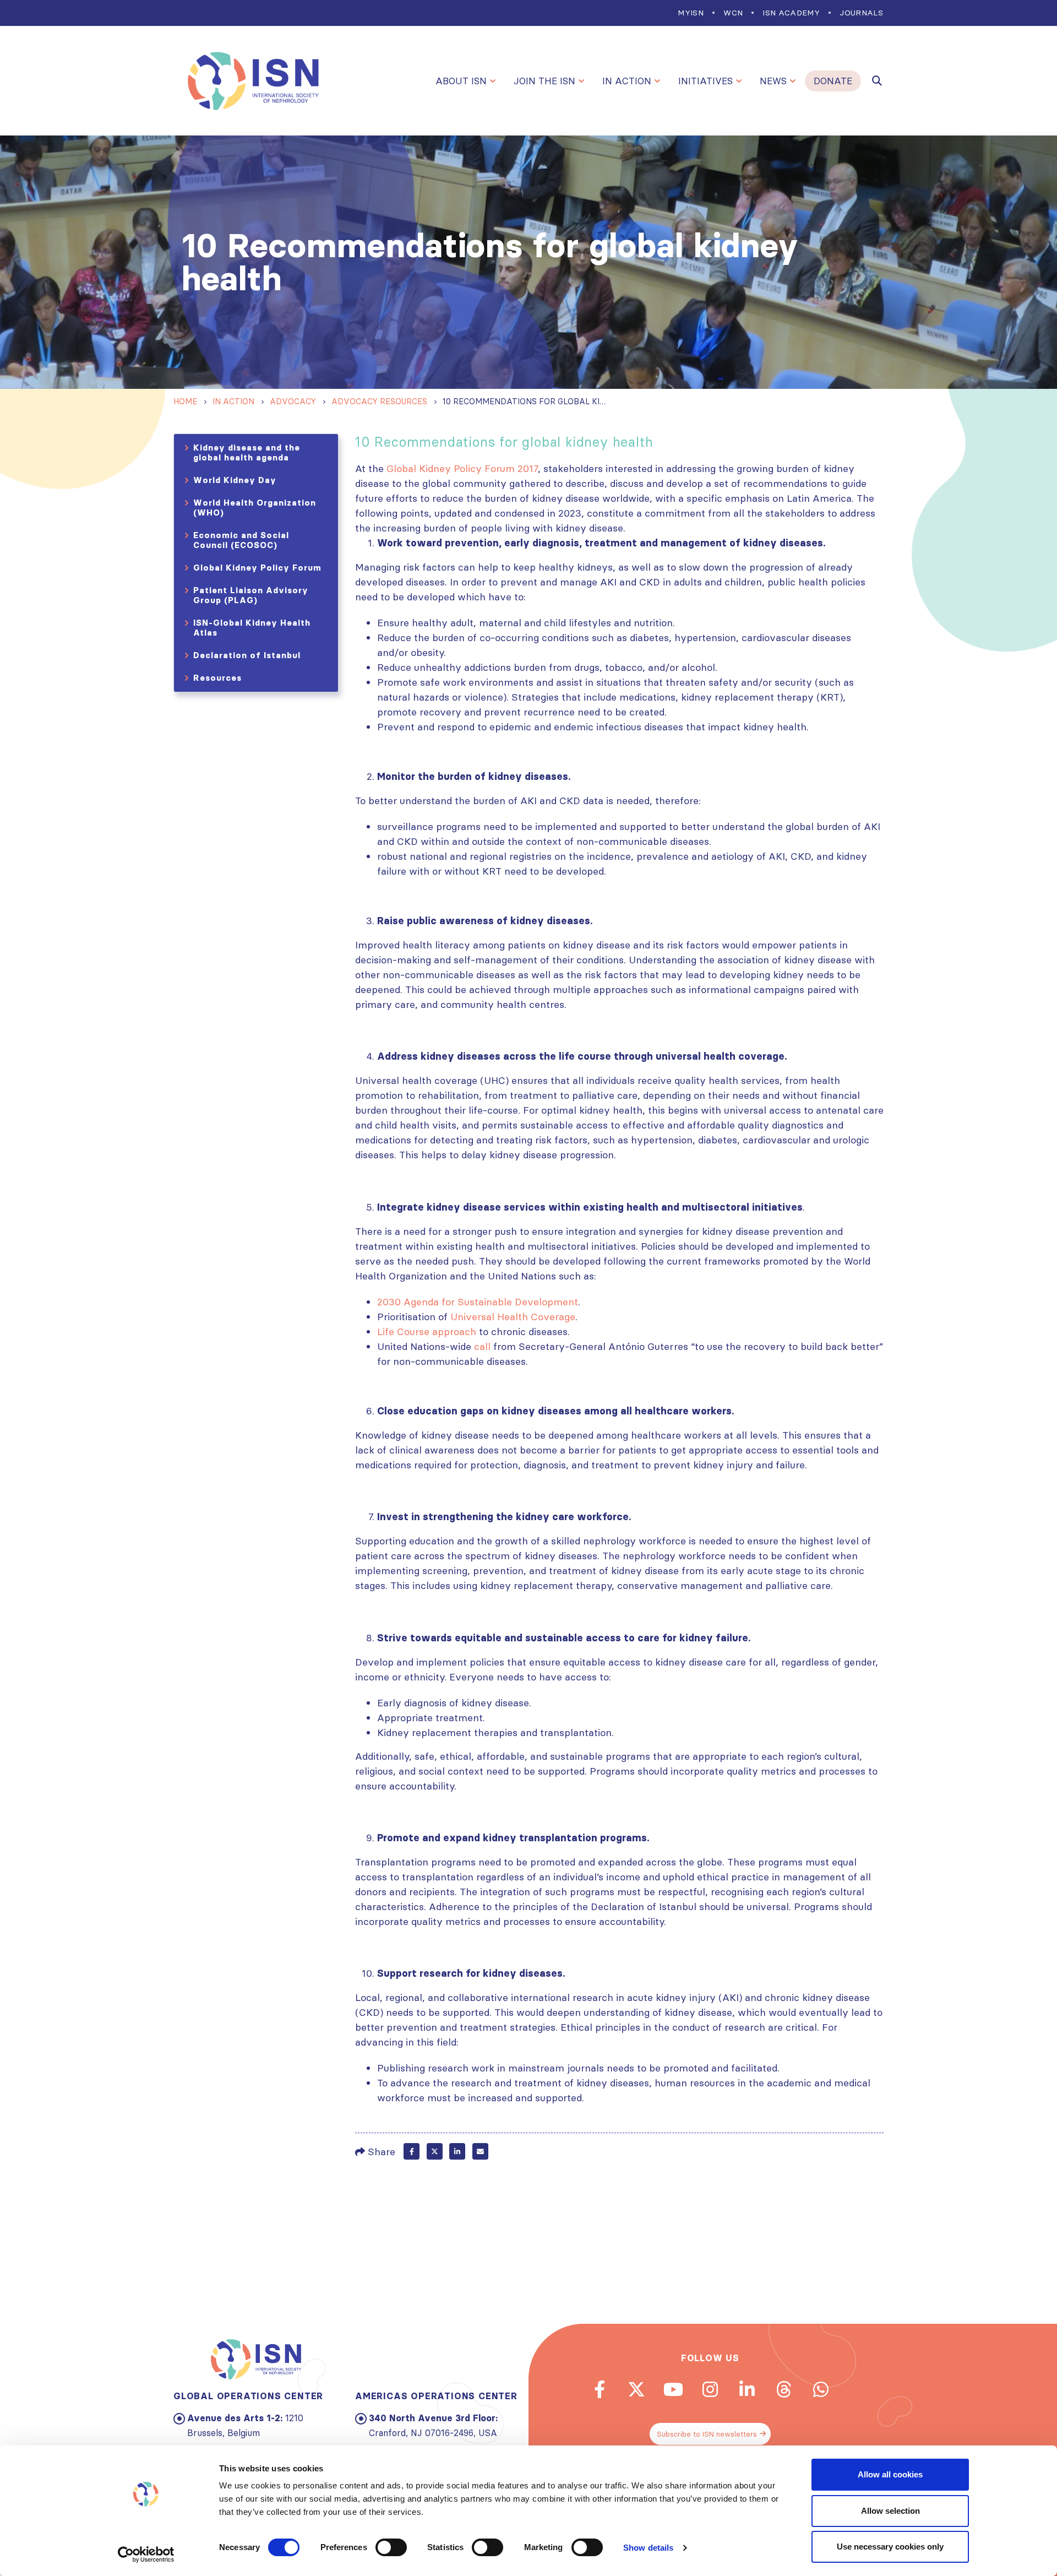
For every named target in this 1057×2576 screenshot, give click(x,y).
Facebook (412, 2151)
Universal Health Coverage (513, 1317)
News (773, 81)
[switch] (391, 2547)
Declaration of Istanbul (247, 655)
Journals (861, 13)
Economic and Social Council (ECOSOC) (241, 540)
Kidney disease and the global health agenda (247, 452)
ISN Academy (791, 13)
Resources (217, 678)
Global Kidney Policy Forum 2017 (462, 468)
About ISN (461, 81)
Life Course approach (427, 1332)
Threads (784, 2389)
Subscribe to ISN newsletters (707, 2434)
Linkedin (747, 2389)
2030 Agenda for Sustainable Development (478, 1302)
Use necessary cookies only (890, 2547)
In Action (627, 81)
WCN (733, 13)
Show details (648, 2548)
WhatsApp (821, 2389)
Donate (833, 81)
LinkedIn (457, 2151)
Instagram (710, 2389)
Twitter (435, 2151)
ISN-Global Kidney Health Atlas (252, 628)
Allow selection (890, 2511)
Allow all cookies (890, 2474)
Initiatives (705, 81)
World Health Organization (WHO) (255, 508)
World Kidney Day (235, 480)
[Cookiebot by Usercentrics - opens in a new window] (146, 2555)
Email (480, 2151)
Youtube (673, 2389)
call (482, 1346)
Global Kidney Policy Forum (257, 568)
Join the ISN (544, 81)
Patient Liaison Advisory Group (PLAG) (251, 595)
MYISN (691, 13)
